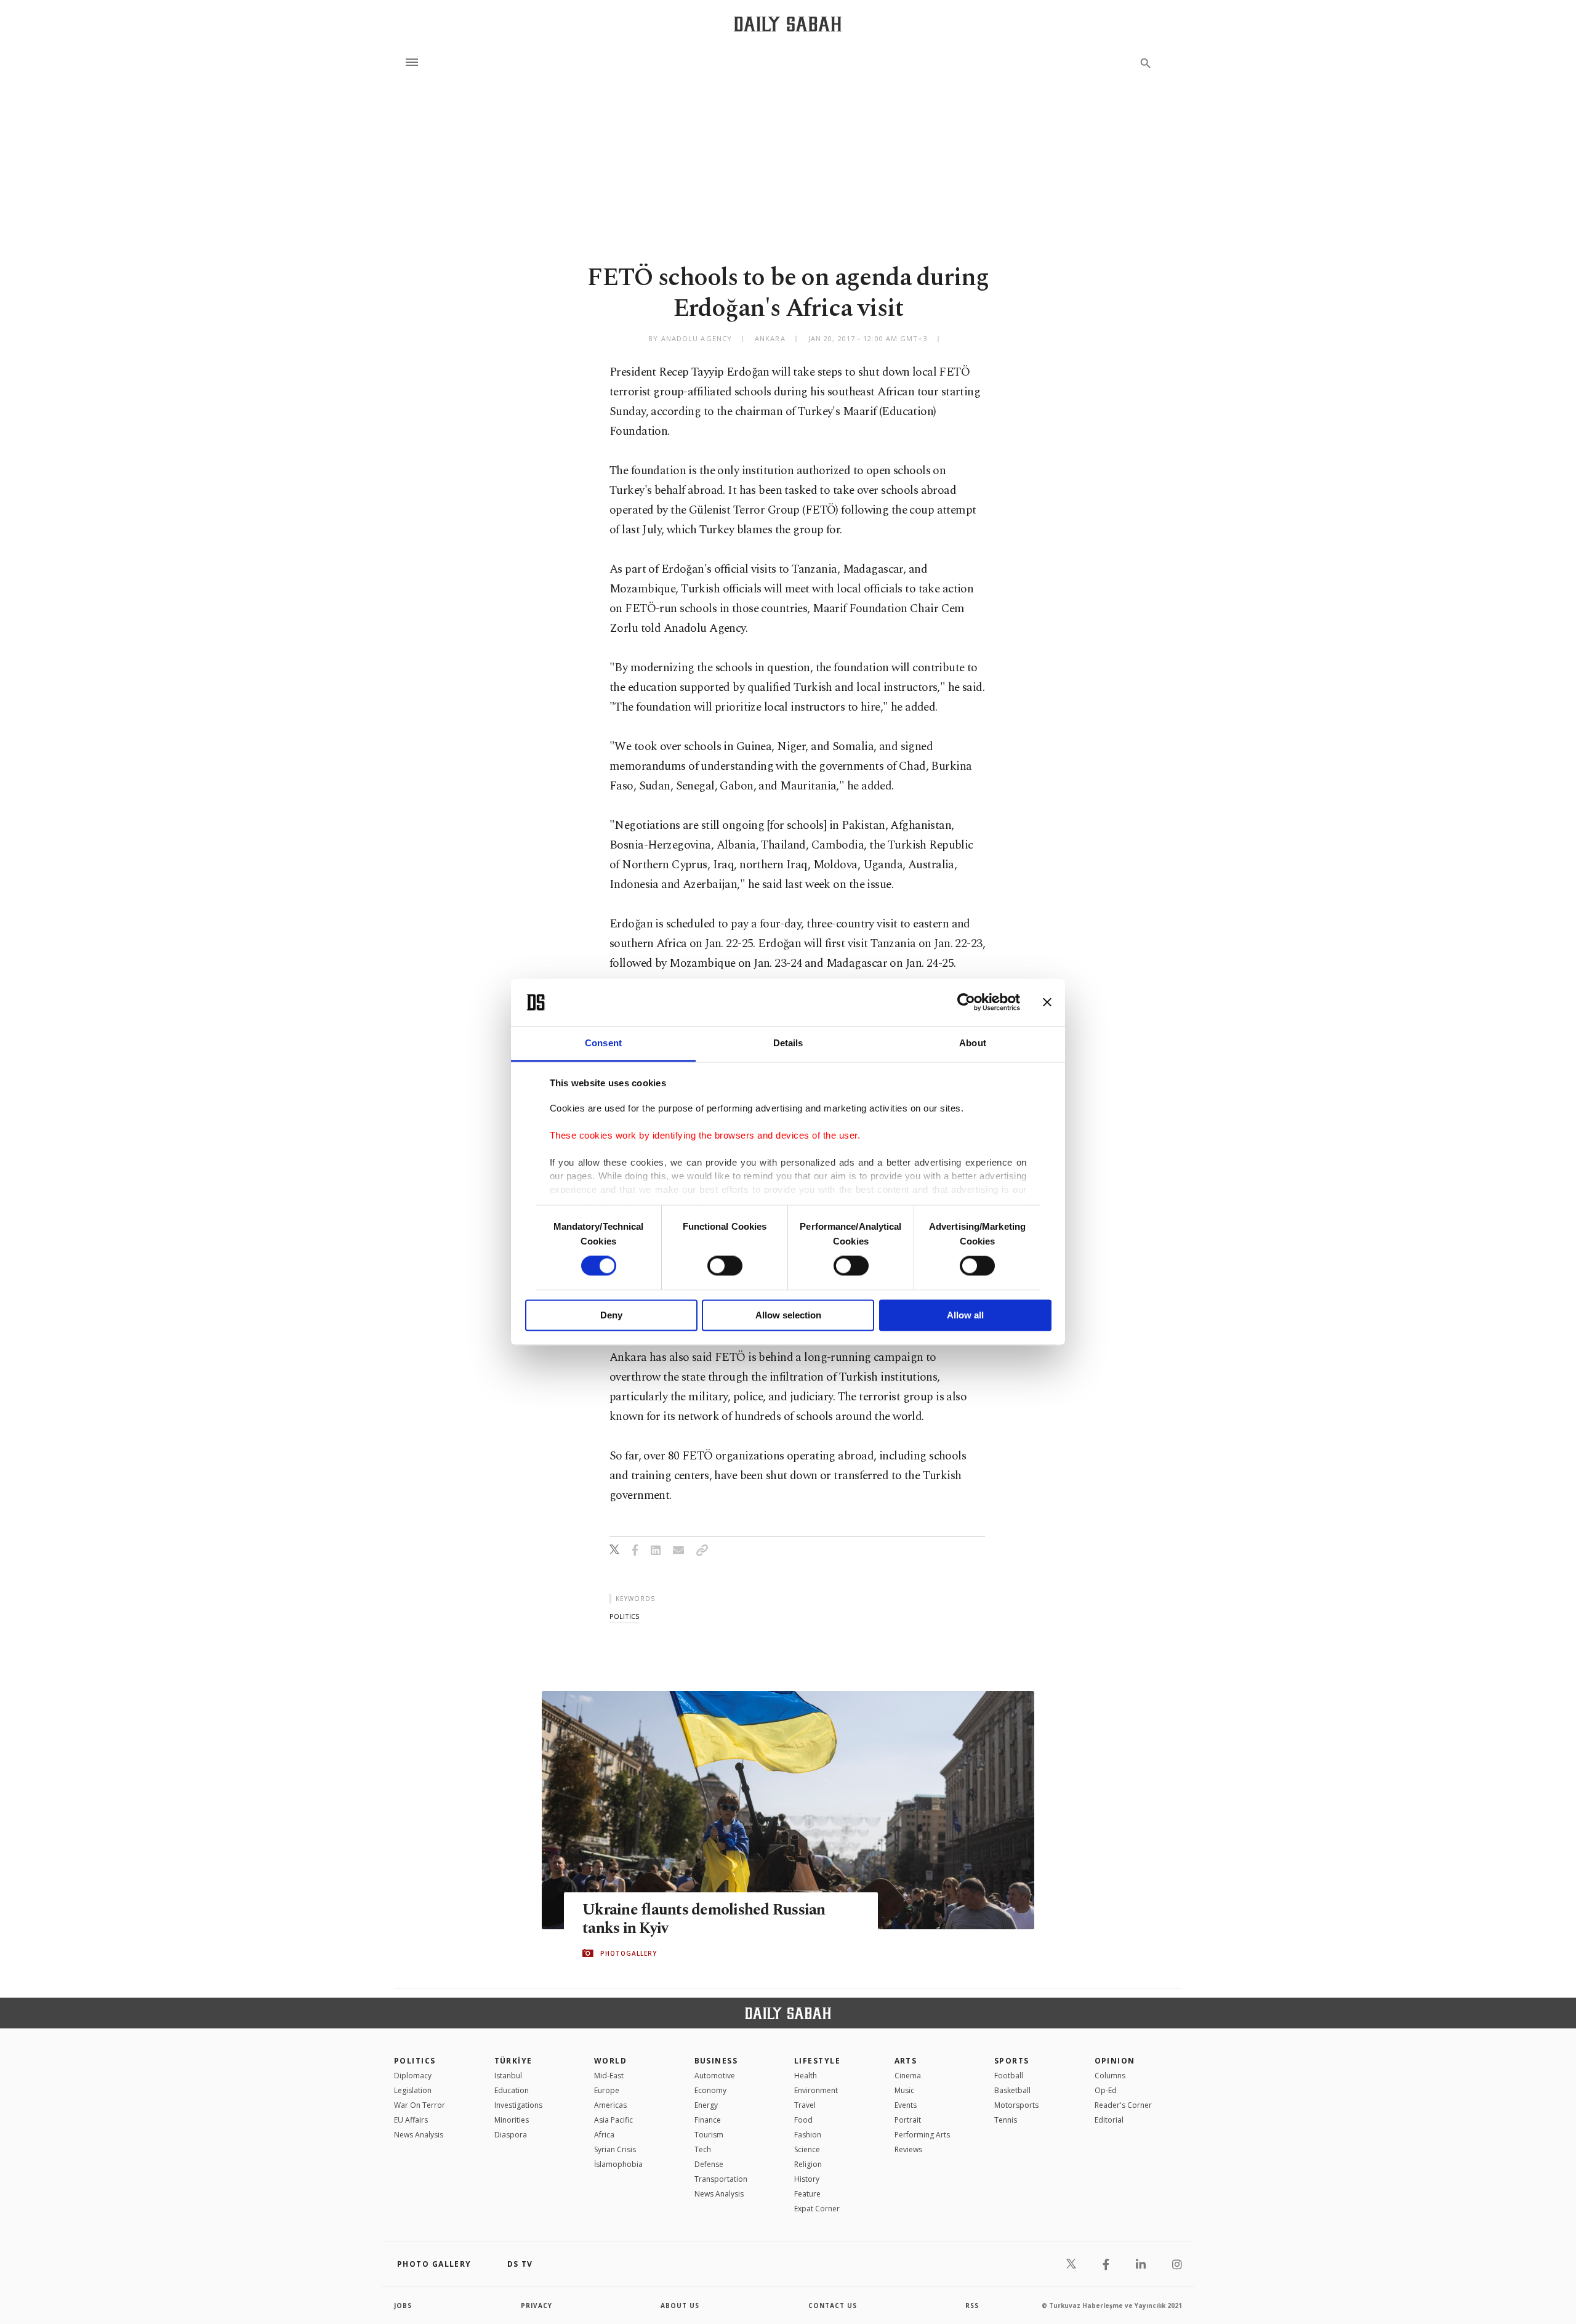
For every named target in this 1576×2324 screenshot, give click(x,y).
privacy (537, 2306)
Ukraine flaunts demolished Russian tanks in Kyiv (704, 1919)
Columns (1110, 2076)
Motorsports (1016, 2105)
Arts (906, 2061)
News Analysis (419, 2135)
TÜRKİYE (513, 2061)
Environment (816, 2090)
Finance (708, 2120)
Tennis (1006, 2120)
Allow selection (788, 1315)
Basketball (1012, 2090)
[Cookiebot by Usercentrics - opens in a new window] (966, 1003)
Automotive (715, 2076)
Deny (611, 1315)
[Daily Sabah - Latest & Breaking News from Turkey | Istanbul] (788, 24)
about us (680, 2306)
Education (512, 2090)
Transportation (721, 2179)
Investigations (518, 2105)
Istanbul (508, 2076)
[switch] (725, 1266)
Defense (709, 2164)
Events (906, 2105)
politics (624, 1616)
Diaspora (511, 2135)
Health (806, 2076)
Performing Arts (922, 2135)
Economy (710, 2090)
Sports (1012, 2061)
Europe (607, 2090)
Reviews (908, 2149)
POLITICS (415, 2061)
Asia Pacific (613, 2120)
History (807, 2179)
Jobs (403, 2306)
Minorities (512, 2120)
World (610, 2061)
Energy (706, 2105)
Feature (807, 2194)
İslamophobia (618, 2164)
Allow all (965, 1315)
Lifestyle (817, 2061)
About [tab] (973, 1043)
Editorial (1109, 2120)
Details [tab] (788, 1043)
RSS (972, 2306)
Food (803, 2120)
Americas (610, 2105)
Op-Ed (1106, 2090)
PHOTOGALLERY (629, 1953)
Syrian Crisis (615, 2149)
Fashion (808, 2135)
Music (904, 2090)
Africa (604, 2135)
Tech (703, 2149)
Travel (805, 2105)
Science (807, 2149)
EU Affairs (411, 2120)
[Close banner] (1047, 1003)
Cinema (908, 2076)
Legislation (413, 2090)
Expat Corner (817, 2209)
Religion (808, 2164)
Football (1009, 2076)
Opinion (1115, 2061)
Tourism (709, 2135)
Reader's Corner (1123, 2105)
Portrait (908, 2120)
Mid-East (609, 2076)
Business (716, 2061)
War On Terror (420, 2105)
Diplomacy (413, 2076)
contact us (833, 2306)
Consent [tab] (603, 1043)
